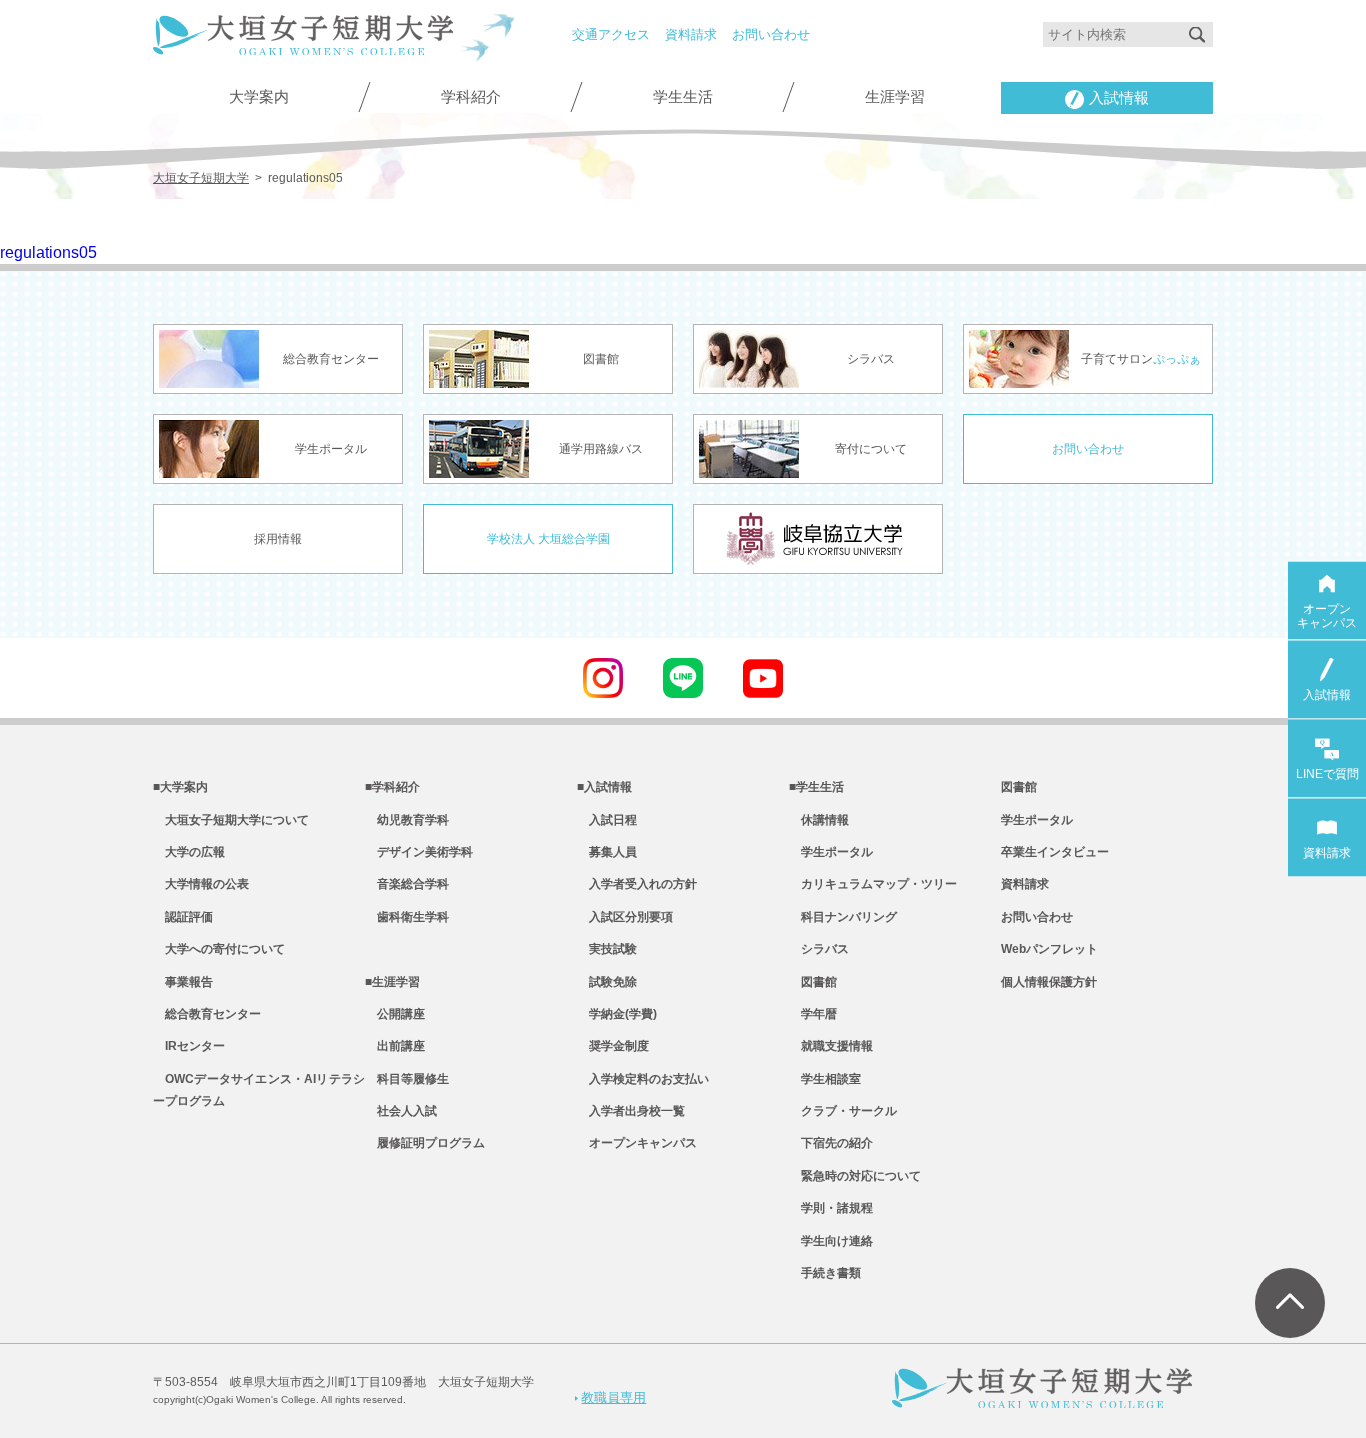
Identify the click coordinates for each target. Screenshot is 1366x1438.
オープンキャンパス (637, 1143)
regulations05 (48, 252)
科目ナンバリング (843, 917)
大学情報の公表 (201, 884)
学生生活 (683, 97)
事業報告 (183, 982)
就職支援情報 (831, 1046)
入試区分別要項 (625, 917)
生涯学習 (895, 97)
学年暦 (813, 1014)
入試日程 (607, 820)
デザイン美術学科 (419, 852)
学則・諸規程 (831, 1208)
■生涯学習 (392, 982)
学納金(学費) (617, 1014)
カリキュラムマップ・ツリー (873, 884)
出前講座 (395, 1046)
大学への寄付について (219, 949)
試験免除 (607, 982)
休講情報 (819, 820)
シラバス (819, 949)
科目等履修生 (407, 1079)
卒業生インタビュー (1055, 852)
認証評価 (183, 917)
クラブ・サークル (843, 1111)
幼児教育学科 (407, 820)
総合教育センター (207, 1014)
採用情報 (278, 539)
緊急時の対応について (855, 1176)
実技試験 (607, 949)
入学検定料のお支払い (643, 1079)
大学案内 (259, 97)
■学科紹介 (392, 787)
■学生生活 (816, 787)
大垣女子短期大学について (231, 820)
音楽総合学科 (407, 884)
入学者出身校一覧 (631, 1111)
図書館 (813, 982)
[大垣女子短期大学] (303, 43)
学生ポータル (831, 852)
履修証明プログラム (425, 1143)
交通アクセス (611, 34)
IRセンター (189, 1046)
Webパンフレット (1049, 949)
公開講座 (395, 1014)
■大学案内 (180, 787)
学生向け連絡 (831, 1241)
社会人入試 (401, 1111)
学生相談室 (825, 1079)
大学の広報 (189, 852)
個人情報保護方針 (1049, 982)
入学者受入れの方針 (637, 884)
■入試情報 (604, 787)
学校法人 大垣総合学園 (548, 539)
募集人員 (607, 852)
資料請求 (691, 34)
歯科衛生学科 (407, 917)
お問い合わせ (771, 34)
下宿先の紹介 (831, 1143)
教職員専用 (613, 1397)
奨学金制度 (613, 1046)
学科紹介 (471, 97)
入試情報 (1119, 98)
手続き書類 (825, 1273)
